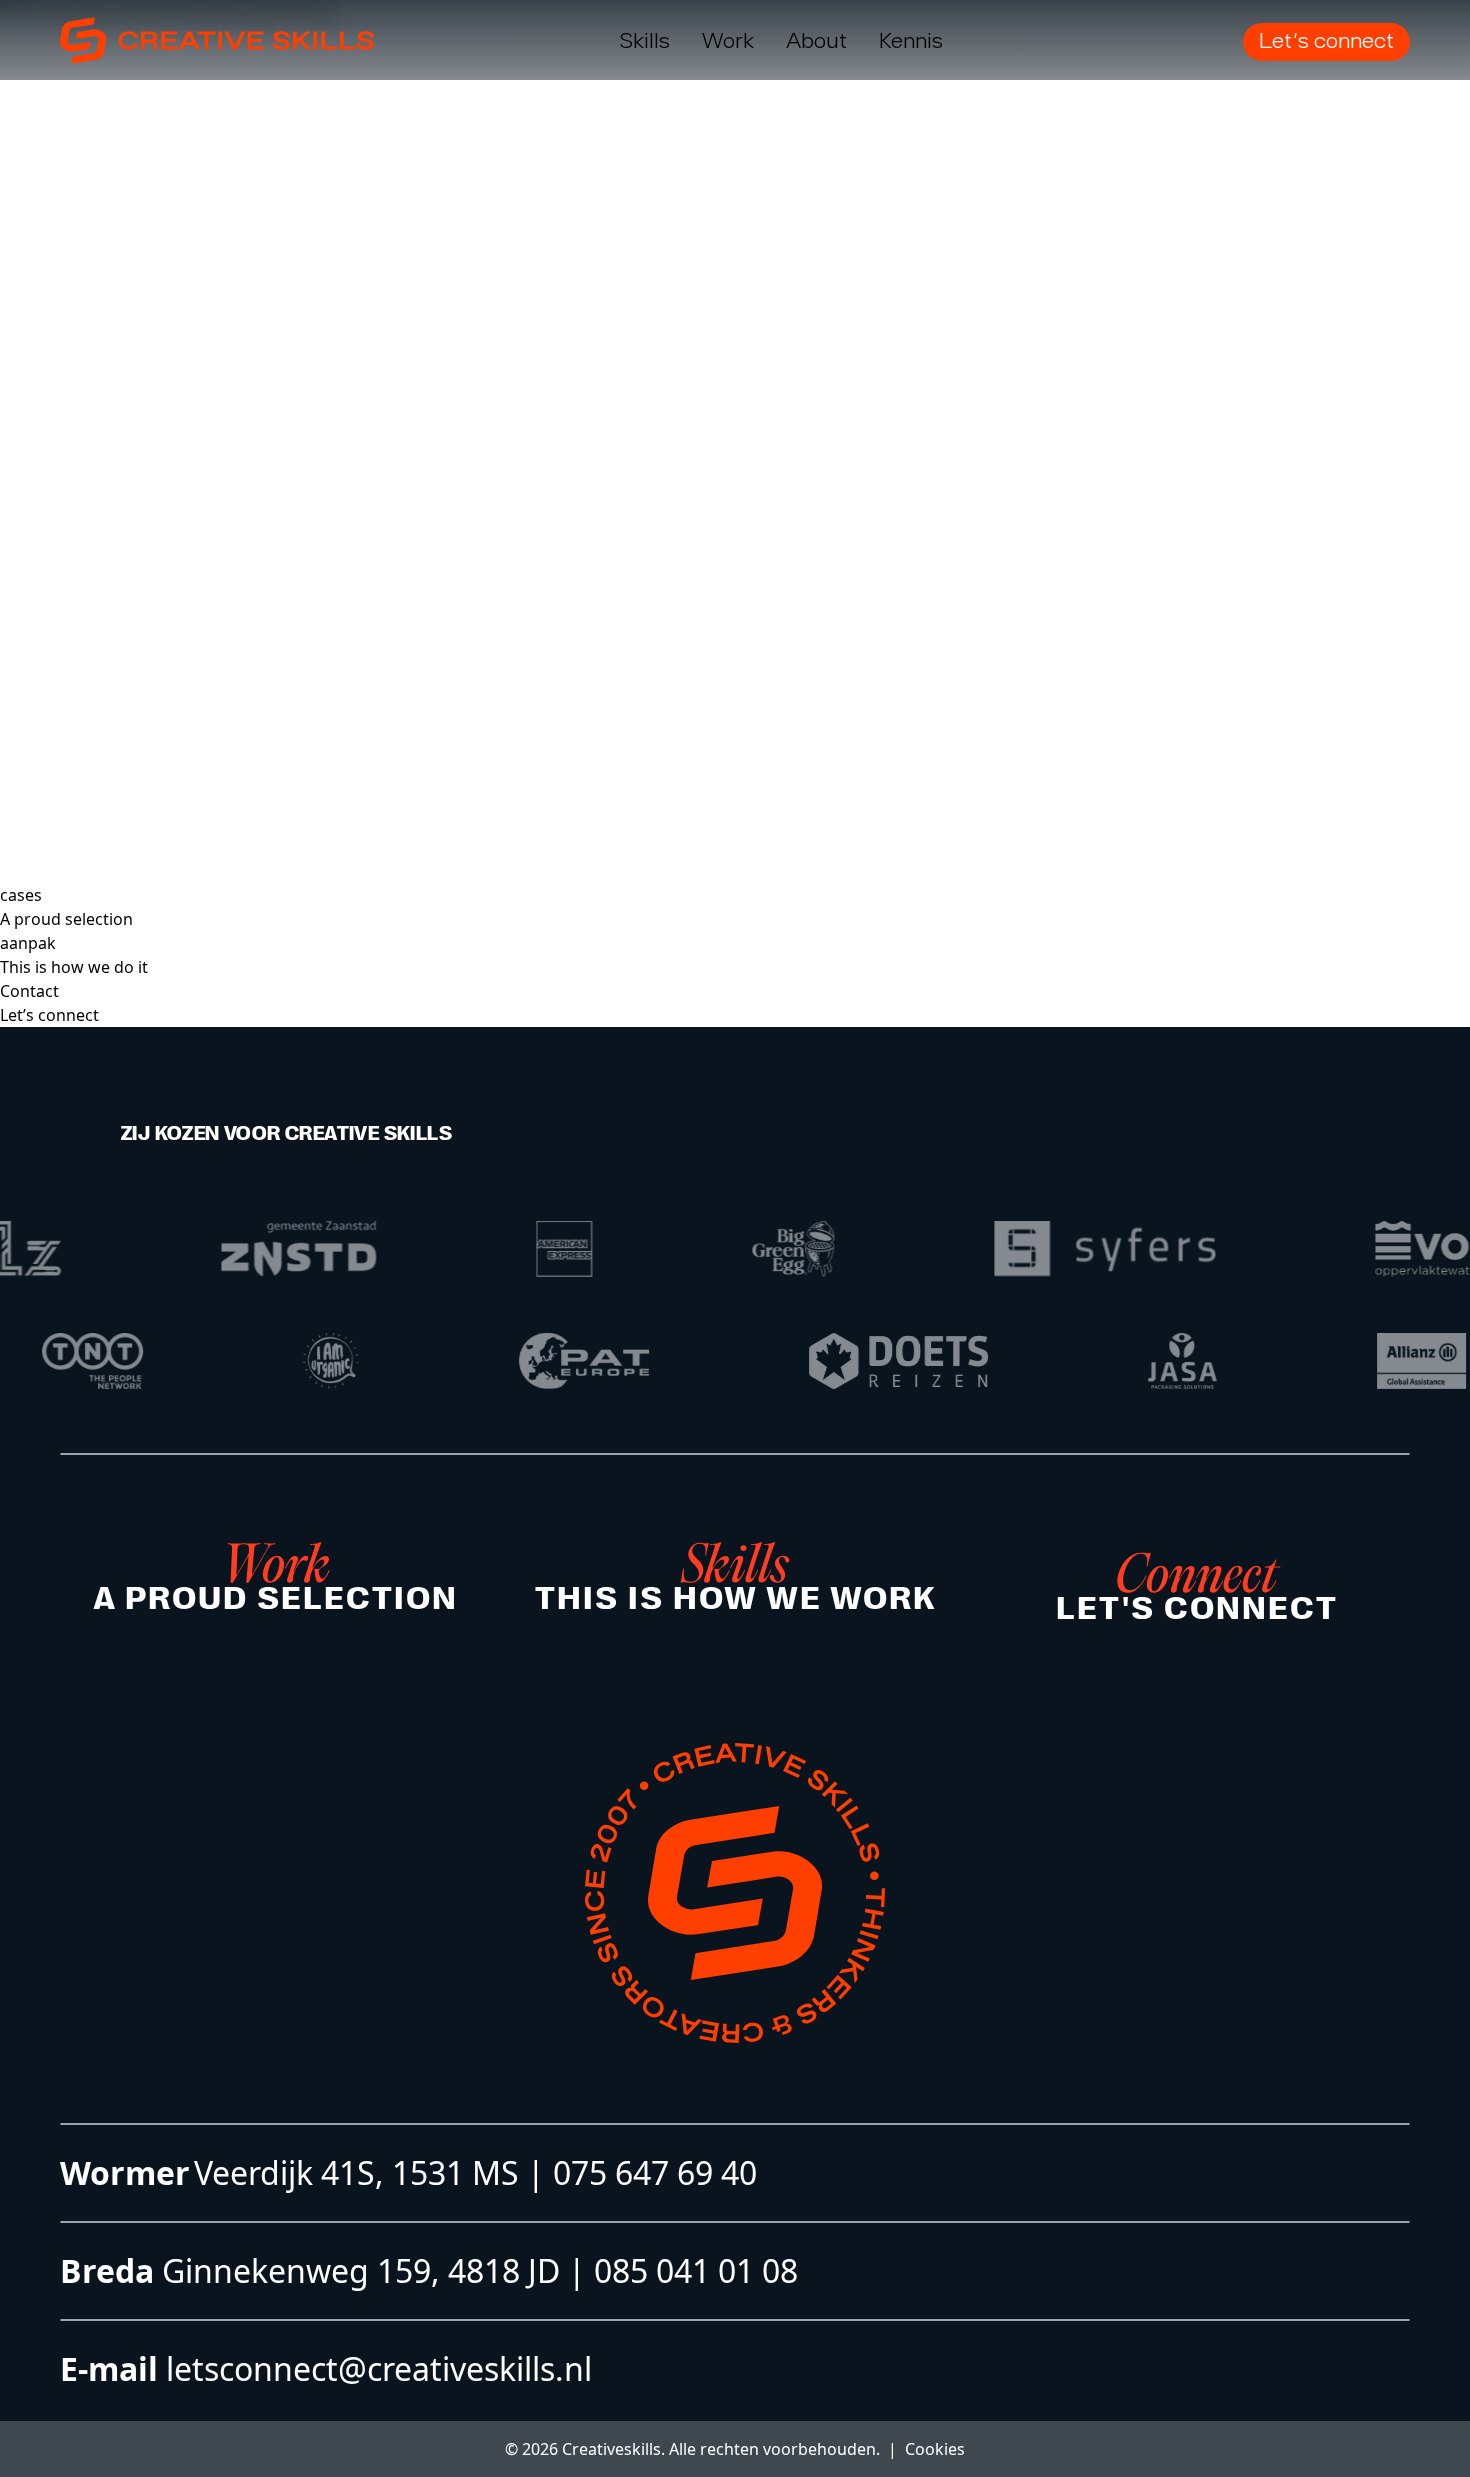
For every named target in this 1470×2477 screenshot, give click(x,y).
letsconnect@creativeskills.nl (375, 2368)
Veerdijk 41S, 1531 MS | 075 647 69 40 (475, 2172)
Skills (645, 40)
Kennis (911, 40)
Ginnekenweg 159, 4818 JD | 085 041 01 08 (476, 2270)
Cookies (935, 2449)
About (816, 40)
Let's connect (1326, 40)
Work (728, 40)
